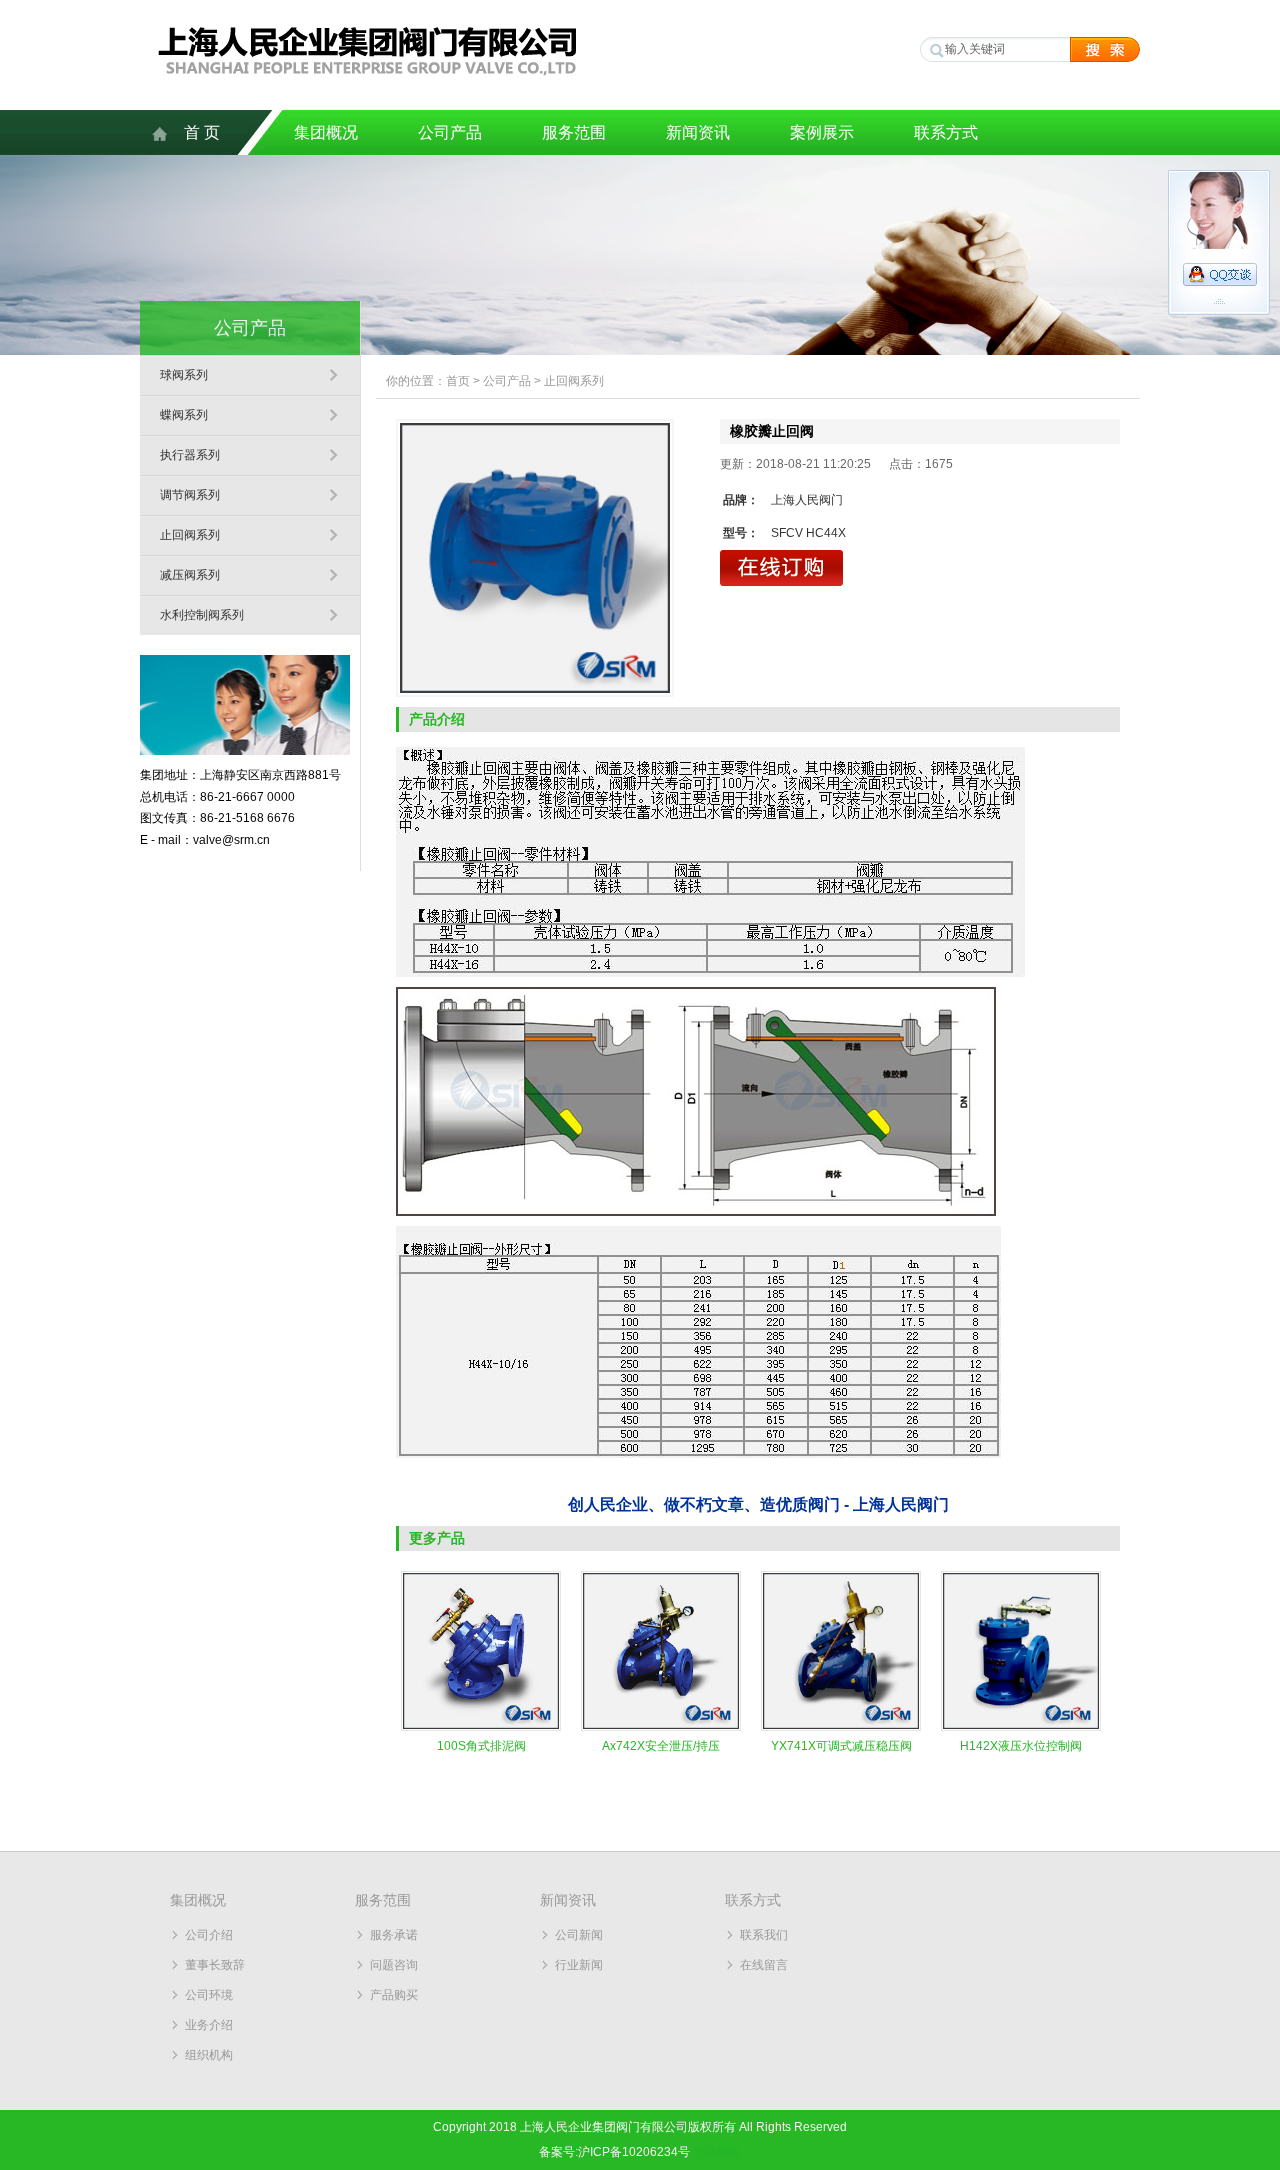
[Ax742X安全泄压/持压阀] (661, 1727)
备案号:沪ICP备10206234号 (614, 2152)
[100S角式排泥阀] (481, 1727)
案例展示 (822, 132)
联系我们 (764, 1935)
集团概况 (326, 132)
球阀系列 (184, 375)
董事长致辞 (215, 1965)
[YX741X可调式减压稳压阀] (841, 1727)
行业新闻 (579, 1965)
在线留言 (764, 1965)
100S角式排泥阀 (481, 1746)
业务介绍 (209, 2025)
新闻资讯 (698, 132)
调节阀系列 (190, 495)
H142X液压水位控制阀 (1021, 1746)
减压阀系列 (190, 575)
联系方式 (946, 132)
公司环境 (209, 1995)
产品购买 (394, 1995)
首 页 (202, 132)
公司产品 (450, 132)
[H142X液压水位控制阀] (1021, 1727)
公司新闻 (579, 1935)
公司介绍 (209, 1935)
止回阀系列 (190, 535)
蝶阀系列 (184, 415)
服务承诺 (394, 1935)
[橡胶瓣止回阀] (535, 558)
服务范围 (574, 132)
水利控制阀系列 (202, 615)
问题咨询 (394, 1965)
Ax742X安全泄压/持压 (661, 1746)
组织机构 (209, 2055)
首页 (458, 381)
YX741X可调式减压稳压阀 (841, 1746)
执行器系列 (190, 455)
